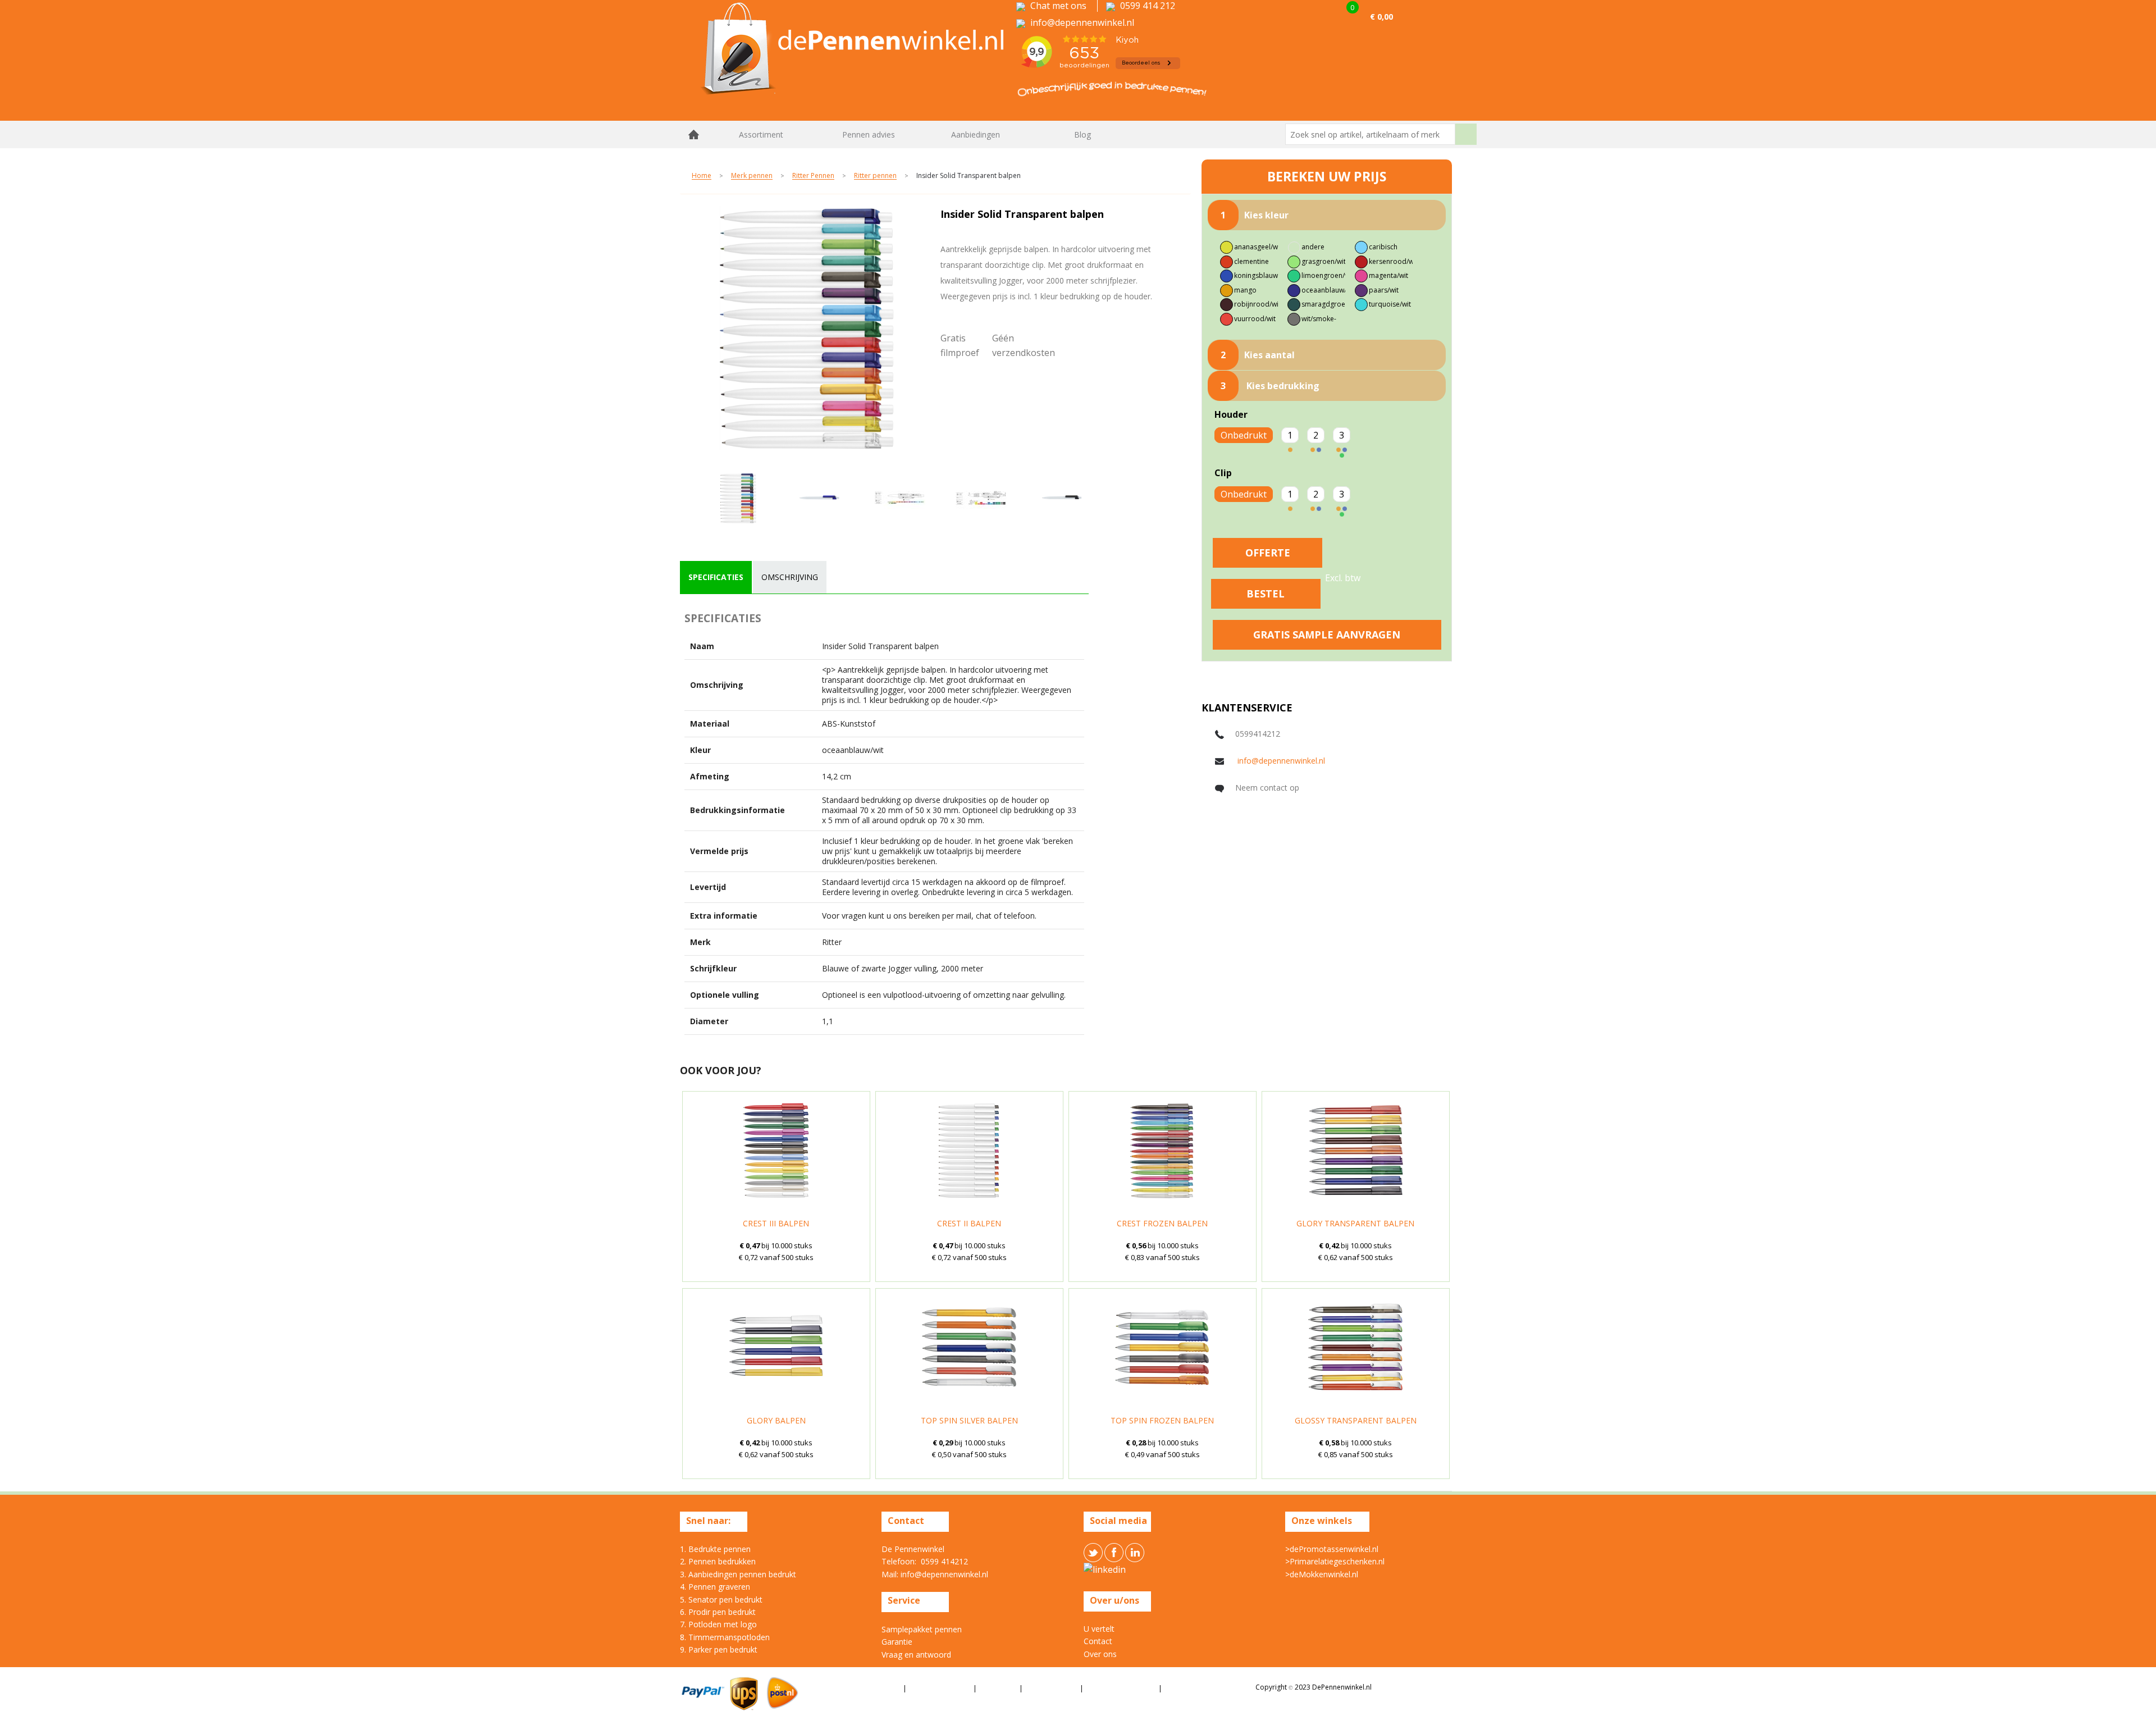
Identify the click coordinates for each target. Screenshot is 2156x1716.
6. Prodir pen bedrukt (718, 1612)
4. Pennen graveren (715, 1587)
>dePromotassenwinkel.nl (1332, 1549)
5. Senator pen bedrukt (721, 1599)
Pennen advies (869, 134)
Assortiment (761, 134)
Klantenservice (1052, 1688)
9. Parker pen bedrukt (719, 1649)
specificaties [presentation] (716, 577)
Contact (1098, 1641)
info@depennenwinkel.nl (1281, 761)
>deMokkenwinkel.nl (1322, 1574)
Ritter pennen (875, 176)
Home (694, 134)
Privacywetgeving (940, 1688)
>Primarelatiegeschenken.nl (1335, 1561)
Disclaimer (999, 1688)
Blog (1082, 134)
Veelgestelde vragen (1122, 1688)
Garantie (897, 1642)
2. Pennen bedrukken (718, 1561)
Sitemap (1179, 1688)
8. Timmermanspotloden (725, 1637)
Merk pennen (752, 176)
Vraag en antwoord (916, 1655)
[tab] (716, 577)
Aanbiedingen (976, 134)
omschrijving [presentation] (790, 577)
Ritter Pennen (813, 176)
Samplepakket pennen (922, 1629)
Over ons (1100, 1654)
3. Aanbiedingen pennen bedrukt (738, 1574)
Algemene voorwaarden (858, 1688)
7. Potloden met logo (718, 1624)
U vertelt (1099, 1629)
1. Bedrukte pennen (715, 1549)
